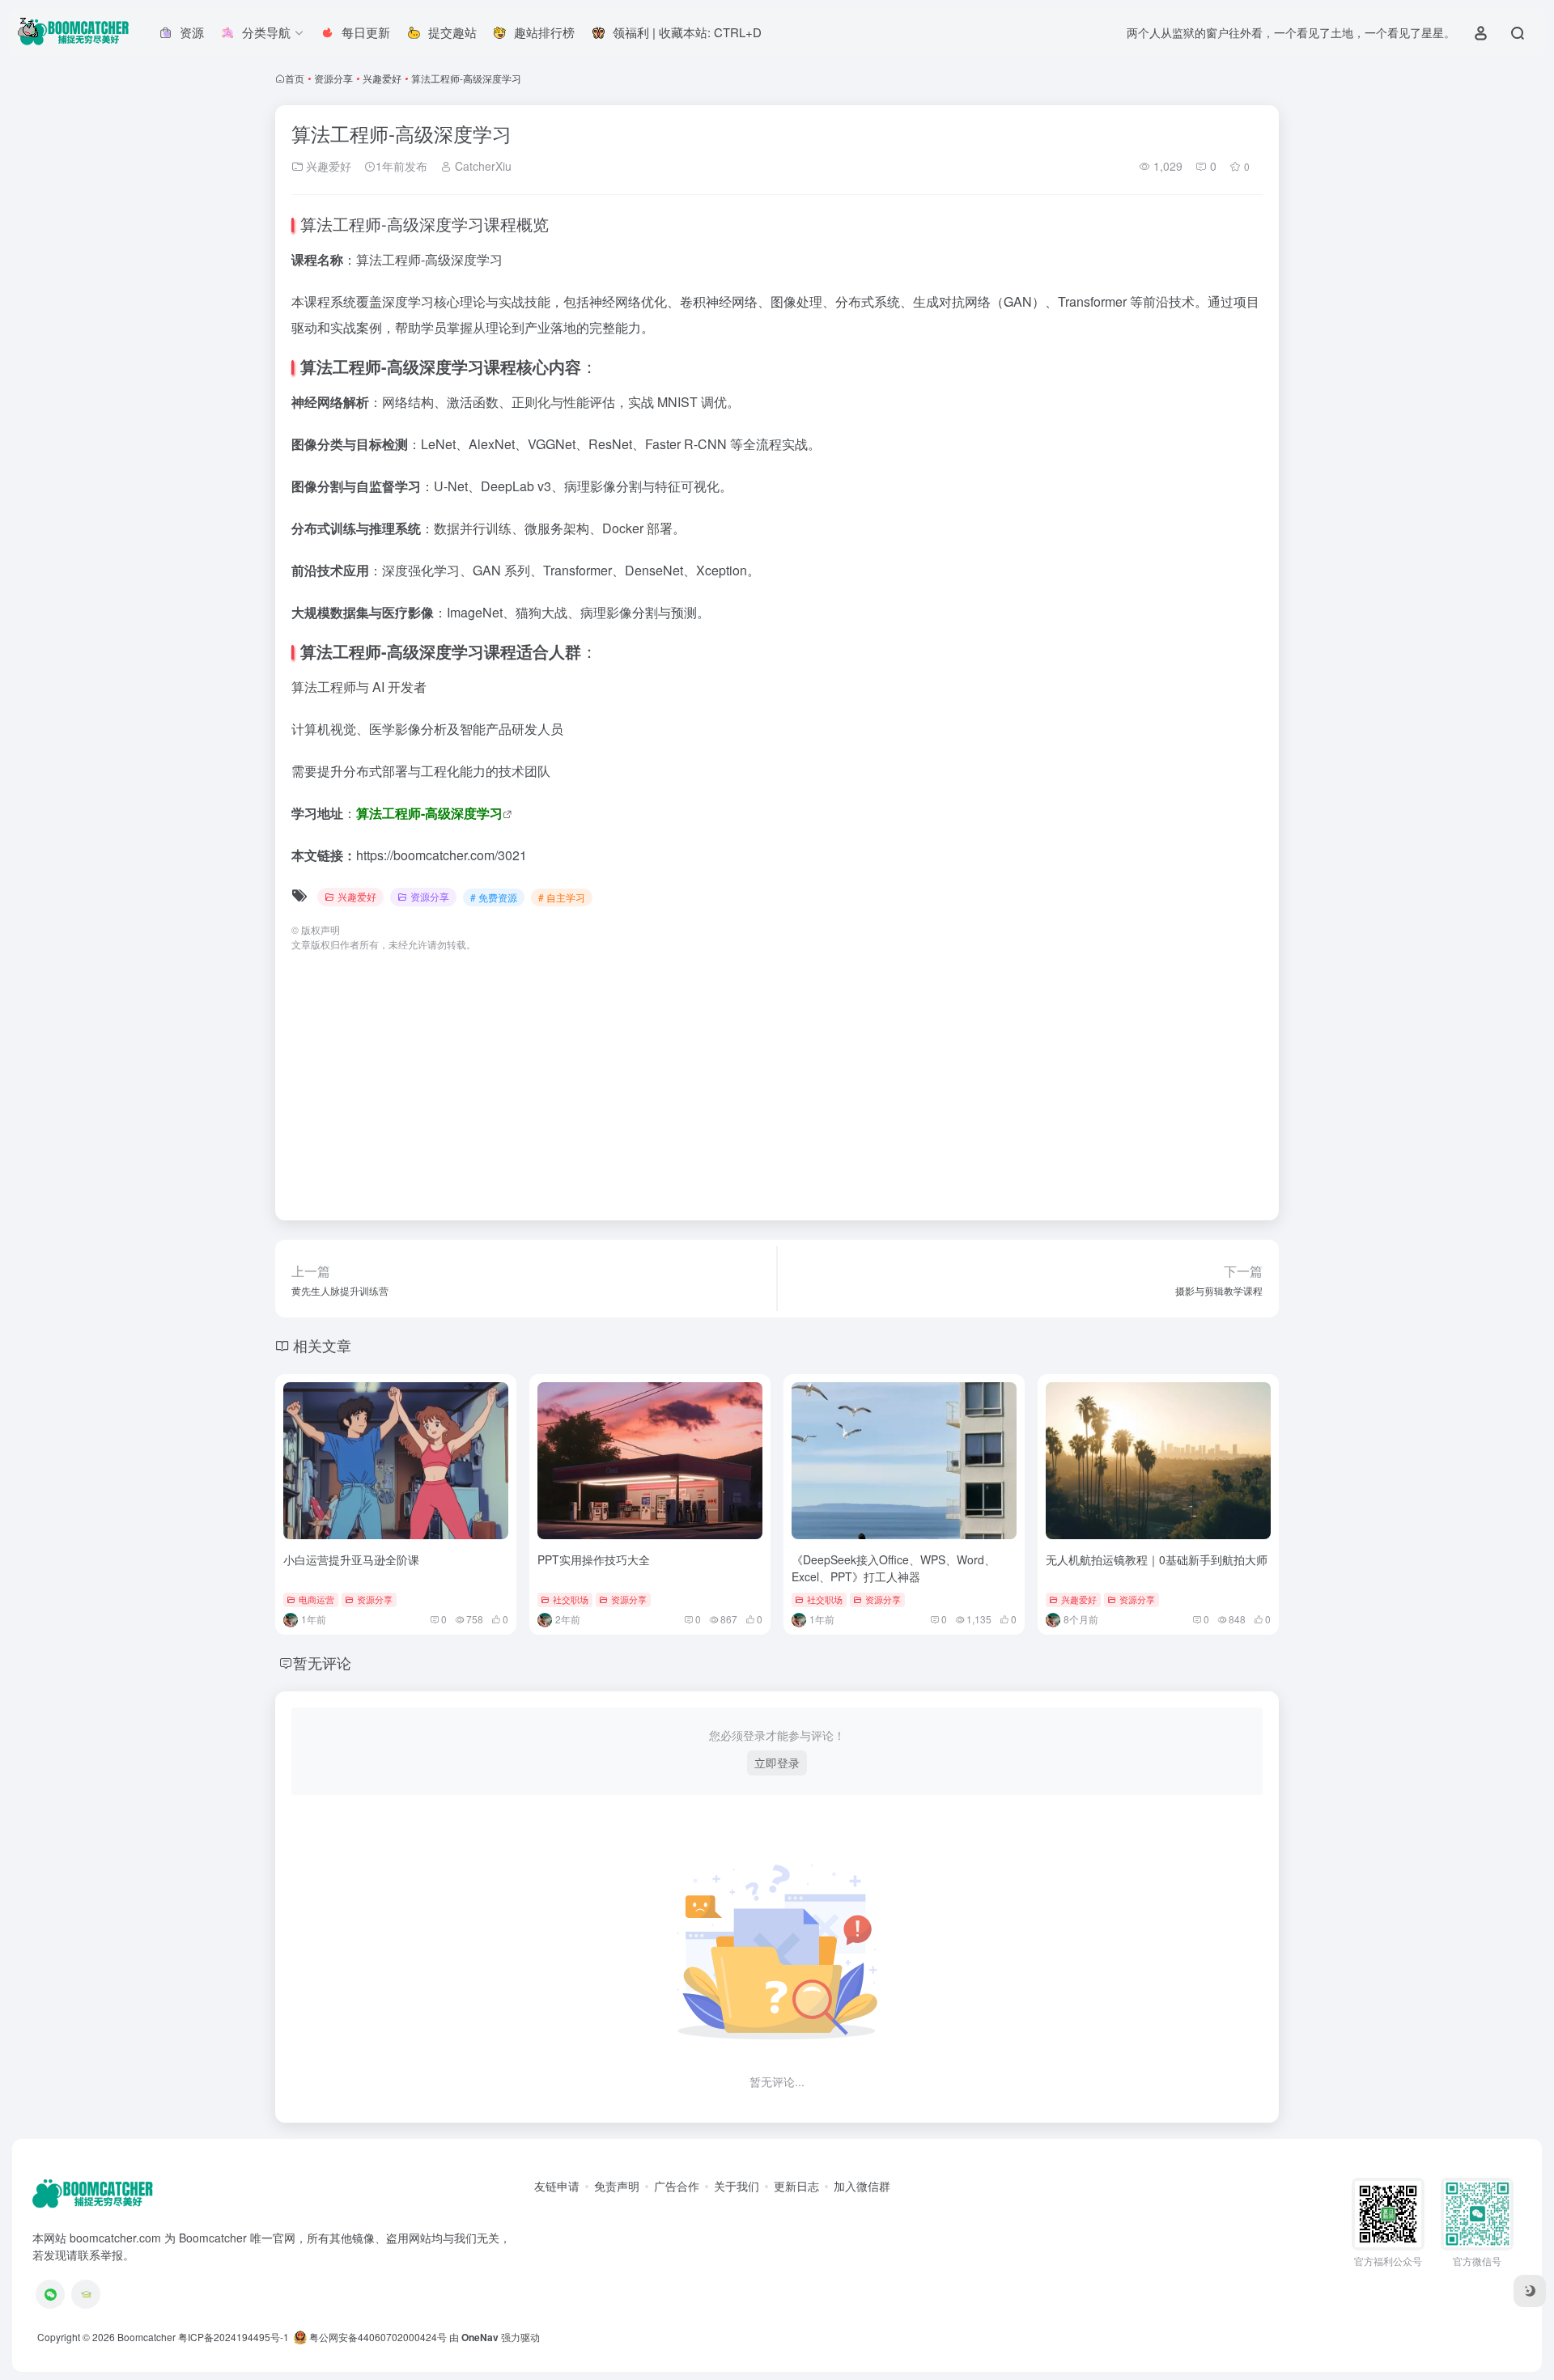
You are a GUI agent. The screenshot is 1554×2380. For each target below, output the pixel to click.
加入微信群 (862, 2186)
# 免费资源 (494, 897)
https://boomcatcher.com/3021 (442, 855)
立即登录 (777, 1763)
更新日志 (796, 2186)
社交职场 (571, 1599)
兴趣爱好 (382, 78)
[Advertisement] (777, 1078)
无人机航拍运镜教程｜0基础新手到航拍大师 (1157, 1559)
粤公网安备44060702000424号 (377, 2337)
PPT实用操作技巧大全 (594, 1559)
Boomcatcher (146, 2337)
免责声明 (617, 2186)
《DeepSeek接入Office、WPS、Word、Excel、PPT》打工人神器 (894, 1568)
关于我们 (737, 2186)
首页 (295, 78)
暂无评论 (322, 1662)
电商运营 (316, 1599)
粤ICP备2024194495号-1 (234, 2337)
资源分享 (333, 78)
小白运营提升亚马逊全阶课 (351, 1559)
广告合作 (677, 2186)
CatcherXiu (482, 166)
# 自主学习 (562, 897)
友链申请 (557, 2186)
